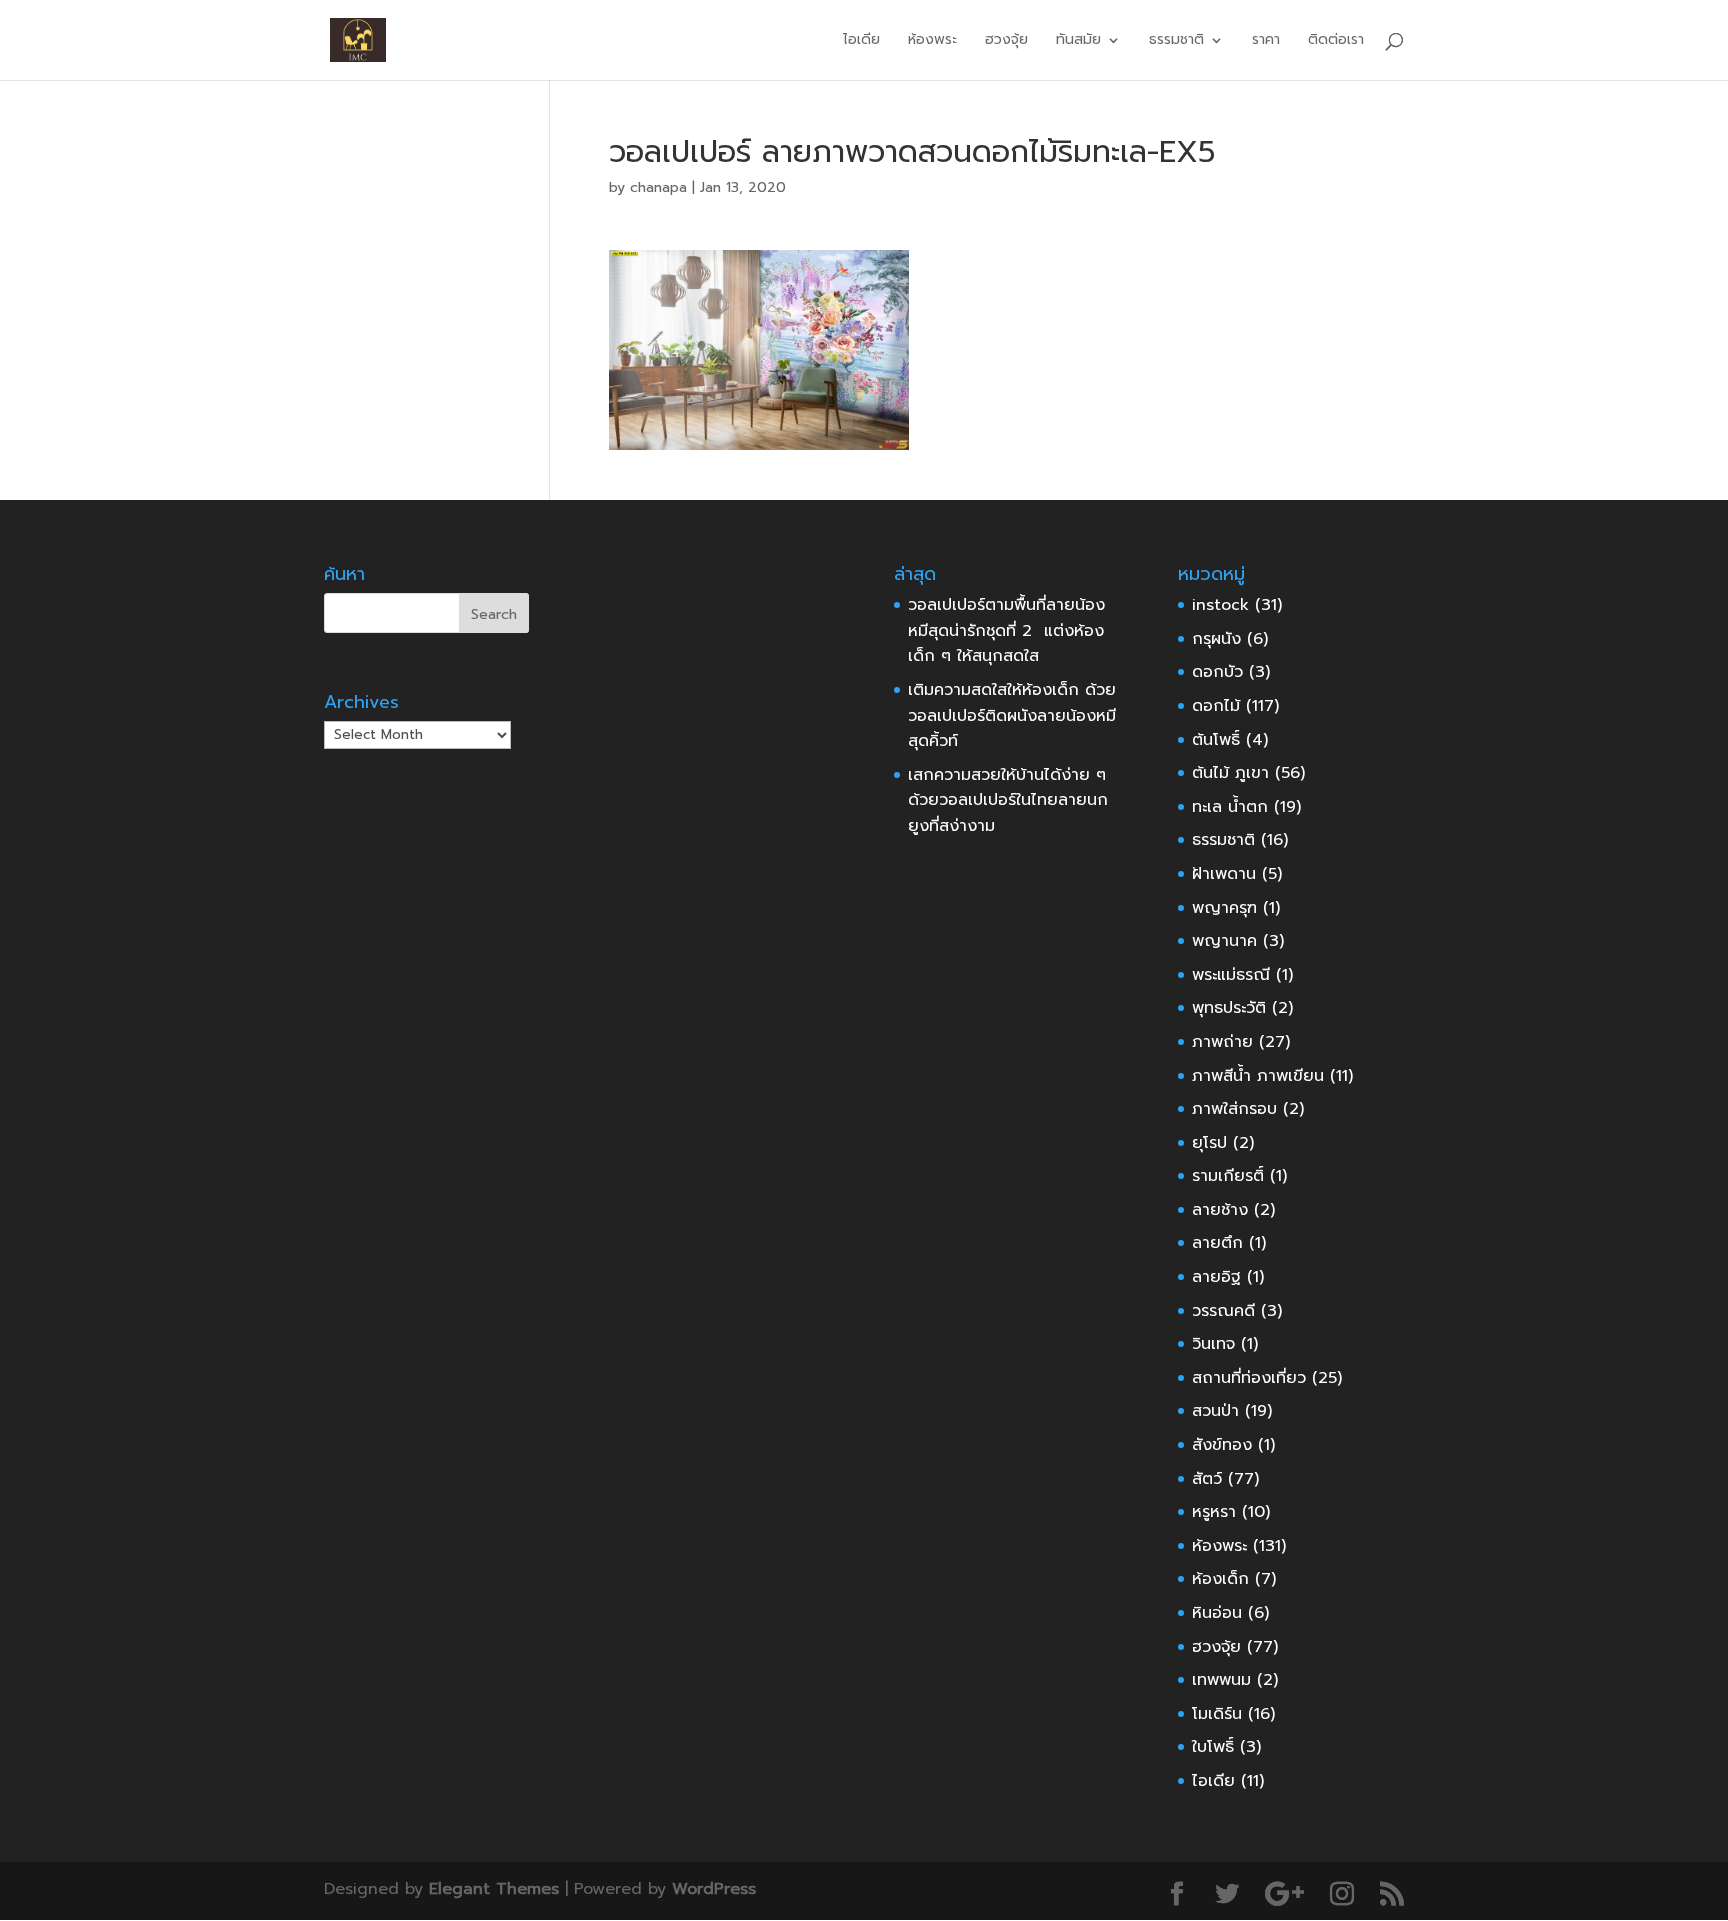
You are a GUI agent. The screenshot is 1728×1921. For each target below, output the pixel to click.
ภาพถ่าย (1222, 1042)
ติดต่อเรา (1336, 41)
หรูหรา (1214, 1512)
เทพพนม (1221, 1680)
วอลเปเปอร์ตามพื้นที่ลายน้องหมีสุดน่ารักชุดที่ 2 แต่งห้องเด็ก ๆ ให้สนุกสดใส (1006, 630)
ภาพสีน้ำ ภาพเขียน (1258, 1076)
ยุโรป (1209, 1143)
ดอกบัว (1217, 672)
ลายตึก (1217, 1243)
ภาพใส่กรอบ (1234, 1109)
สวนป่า (1215, 1411)
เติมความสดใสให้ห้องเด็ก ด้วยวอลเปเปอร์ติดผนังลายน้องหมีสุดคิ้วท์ (1012, 715)
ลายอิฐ (1216, 1277)
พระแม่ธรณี (1231, 975)
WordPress (714, 1889)
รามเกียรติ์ (1228, 1176)
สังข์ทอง (1222, 1445)
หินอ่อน (1217, 1613)
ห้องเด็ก (1220, 1579)
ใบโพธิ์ (1213, 1747)
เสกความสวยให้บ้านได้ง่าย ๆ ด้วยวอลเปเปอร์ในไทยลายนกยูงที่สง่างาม (1008, 800)
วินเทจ (1213, 1344)
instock (1220, 605)
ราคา (1266, 41)
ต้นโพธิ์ (1216, 740)
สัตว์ (1207, 1479)
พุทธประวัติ (1229, 1008)
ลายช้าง (1220, 1210)
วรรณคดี (1223, 1311)
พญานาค (1224, 941)
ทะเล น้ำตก (1230, 807)
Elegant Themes (494, 1889)
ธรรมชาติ (1223, 840)
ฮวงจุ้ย (1006, 41)
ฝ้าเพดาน (1224, 874)
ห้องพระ (932, 41)
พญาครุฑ (1224, 908)
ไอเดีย (861, 41)
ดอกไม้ (1216, 706)
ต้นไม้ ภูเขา (1230, 773)
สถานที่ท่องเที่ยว (1249, 1378)
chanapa (658, 187)
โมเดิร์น (1217, 1714)
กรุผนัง (1216, 639)
